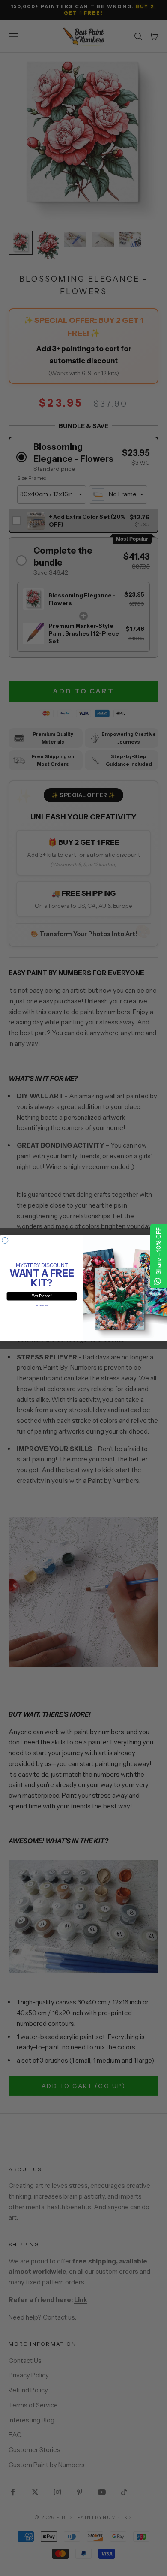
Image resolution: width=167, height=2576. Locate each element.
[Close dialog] (5, 1240)
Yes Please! (42, 1296)
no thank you (42, 1305)
